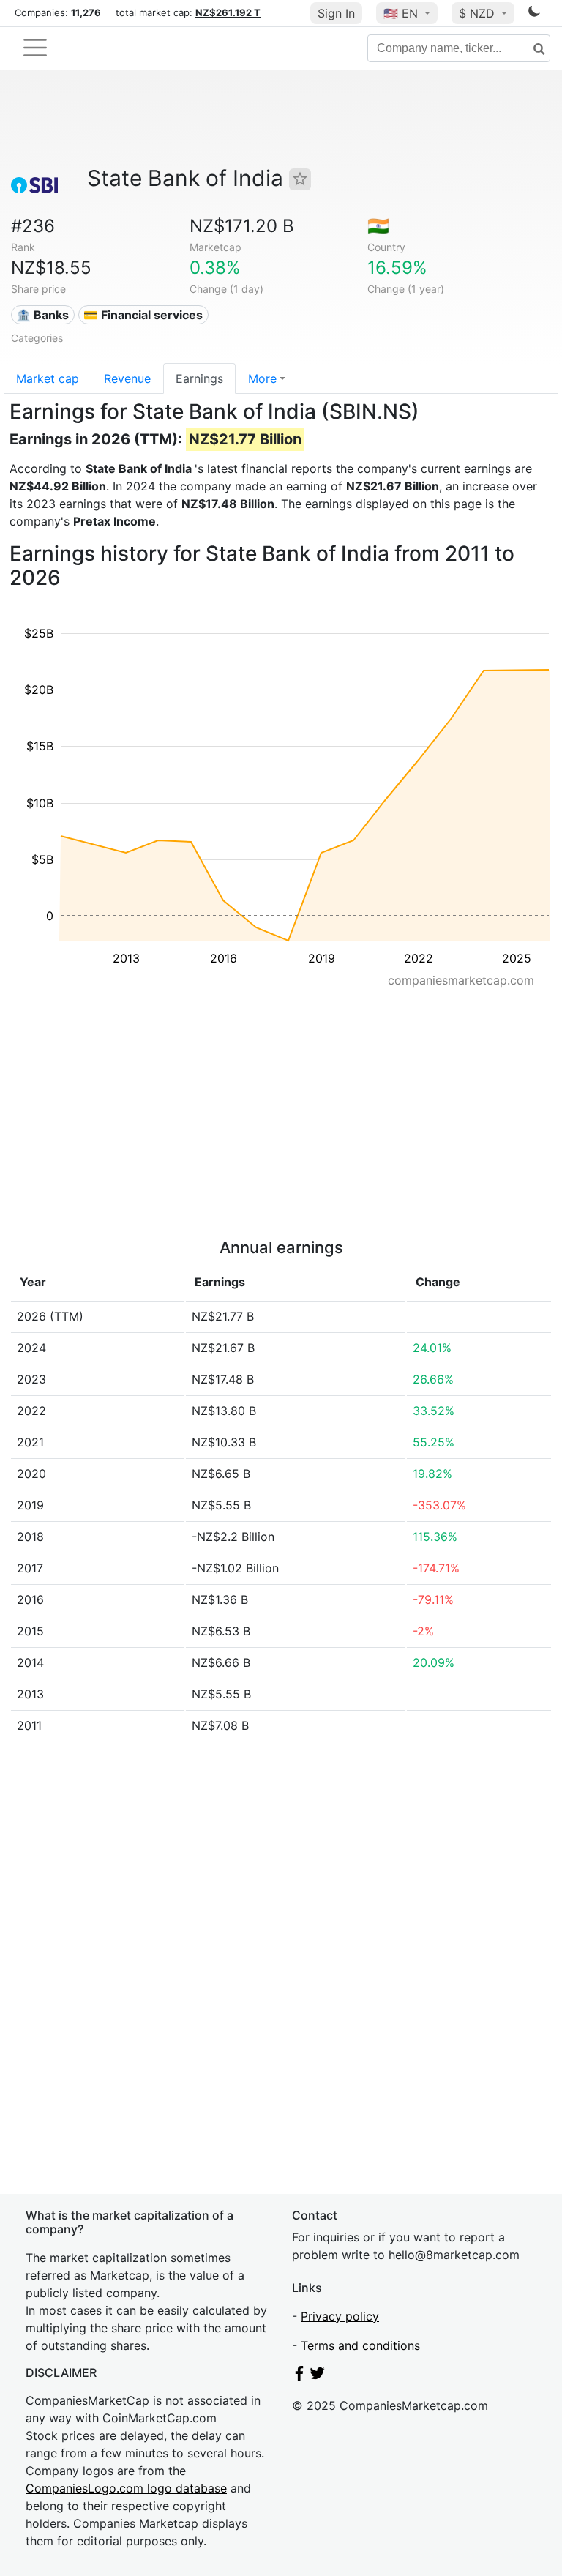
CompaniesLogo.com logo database (126, 2488)
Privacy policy (340, 2316)
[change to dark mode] (534, 14)
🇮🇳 (378, 226)
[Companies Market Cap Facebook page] (299, 2376)
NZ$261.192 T (228, 12)
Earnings (199, 378)
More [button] (262, 378)
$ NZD (479, 13)
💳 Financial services (143, 315)
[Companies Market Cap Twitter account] (318, 2376)
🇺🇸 (401, 13)
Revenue (127, 378)
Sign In (336, 13)
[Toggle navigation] (35, 48)
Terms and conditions (360, 2345)
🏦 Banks (42, 315)
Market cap (48, 378)
